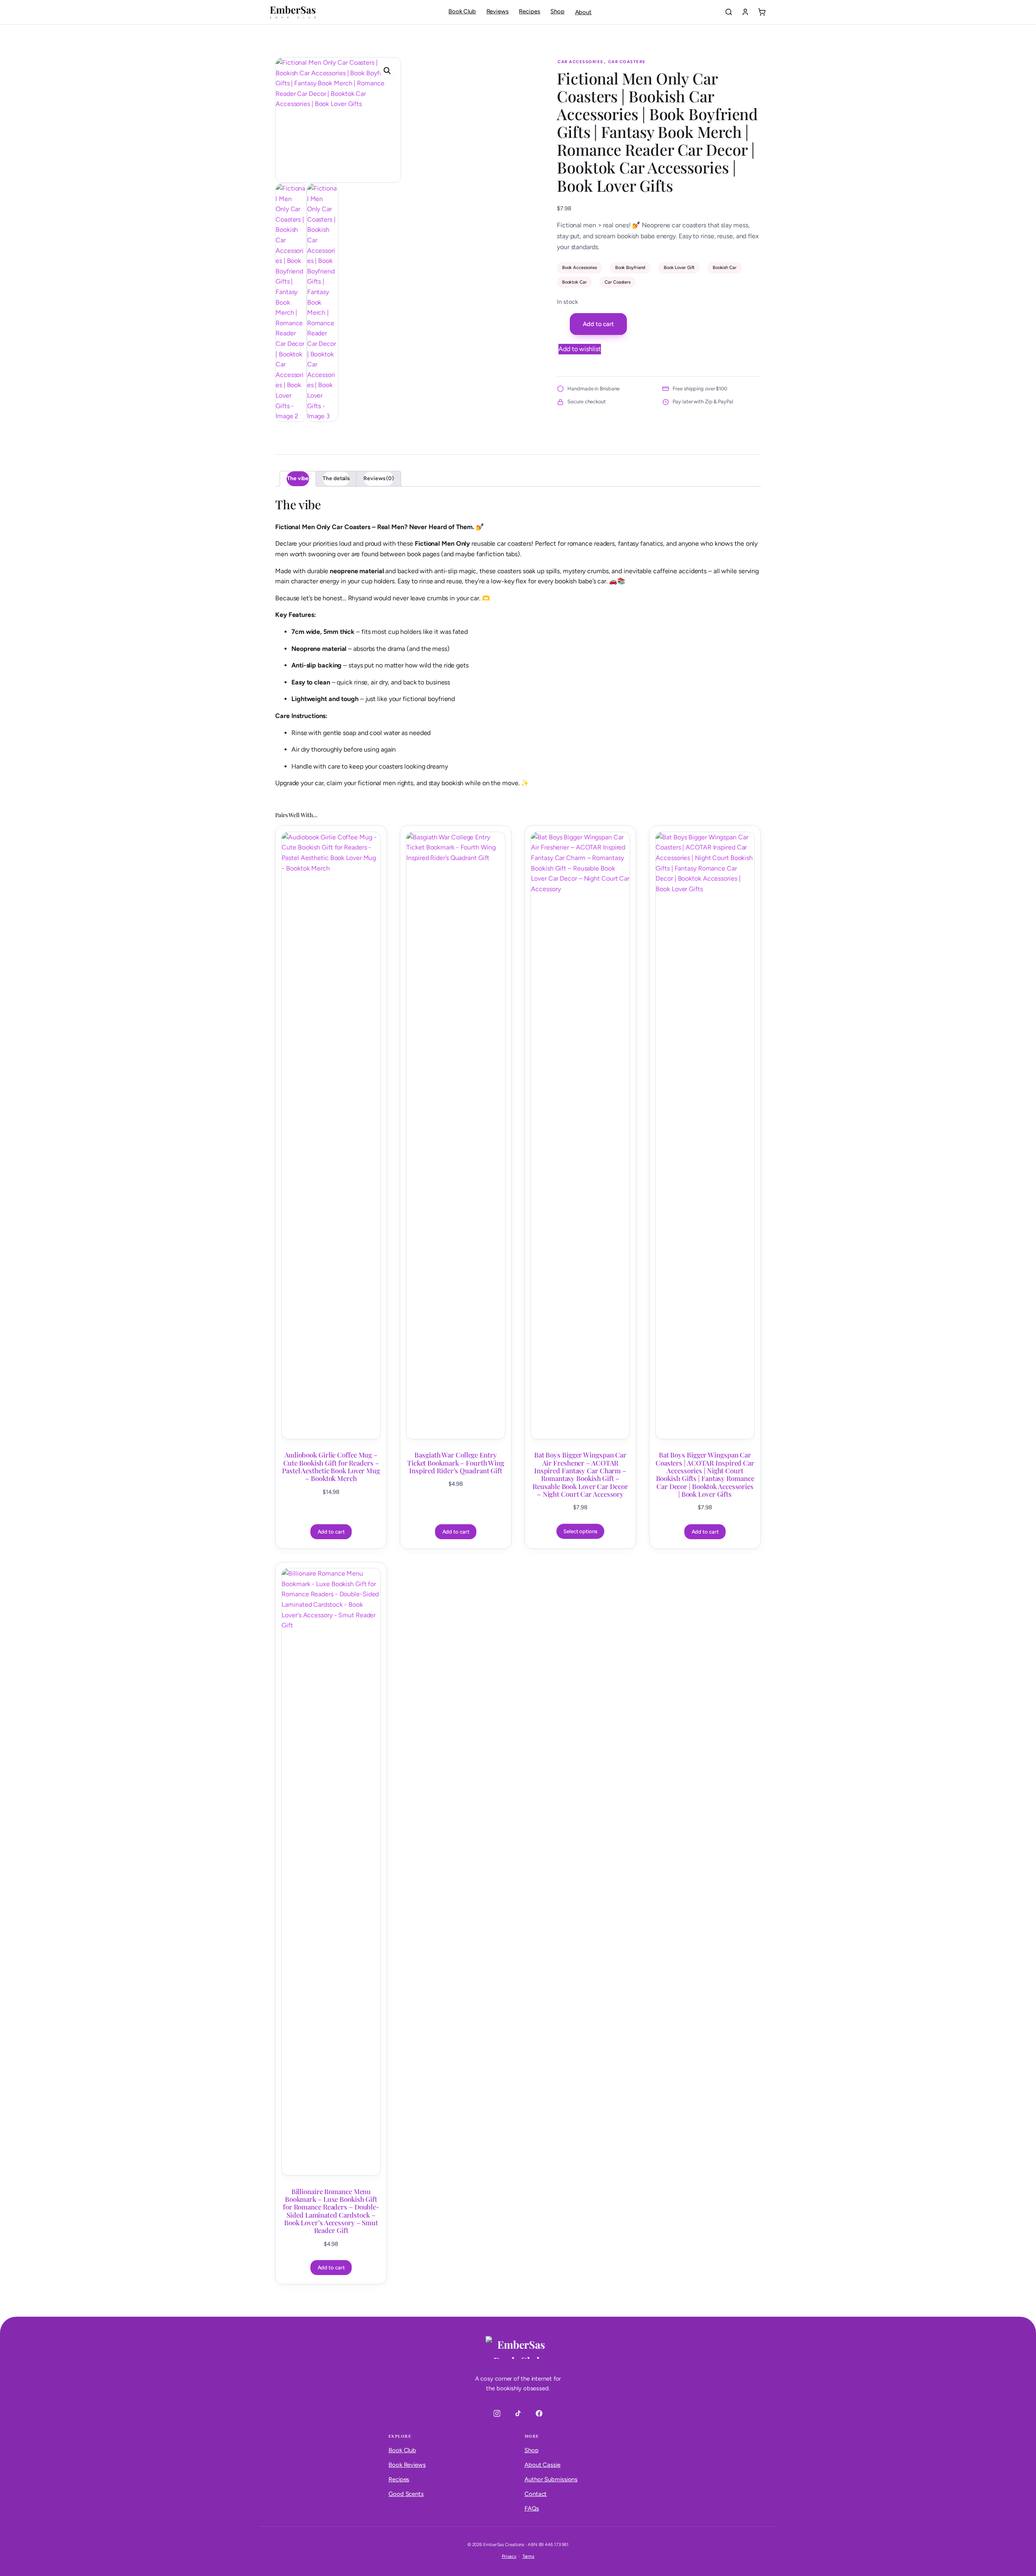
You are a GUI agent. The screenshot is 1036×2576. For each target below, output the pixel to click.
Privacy (509, 2556)
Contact (536, 2494)
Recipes (529, 11)
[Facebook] (539, 2413)
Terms (529, 2556)
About (584, 12)
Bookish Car (725, 267)
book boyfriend (631, 267)
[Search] (729, 12)
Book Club (462, 11)
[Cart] (762, 12)
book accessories (580, 267)
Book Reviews (407, 2465)
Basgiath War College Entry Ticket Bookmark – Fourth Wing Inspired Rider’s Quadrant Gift (456, 1463)
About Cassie (542, 2465)
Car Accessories (581, 62)
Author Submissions (551, 2479)
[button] (387, 71)
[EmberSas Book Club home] (293, 12)
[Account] (745, 12)
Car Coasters (627, 62)
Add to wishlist (580, 349)
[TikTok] (518, 2413)
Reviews (498, 11)
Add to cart (598, 324)
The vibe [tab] (298, 478)
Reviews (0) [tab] (379, 478)
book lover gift (679, 267)
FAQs (532, 2508)
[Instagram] (497, 2413)
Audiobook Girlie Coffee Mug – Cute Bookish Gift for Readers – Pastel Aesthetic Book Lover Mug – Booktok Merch (331, 1467)
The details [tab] (336, 478)
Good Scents (406, 2494)
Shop (557, 11)
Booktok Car (574, 282)
